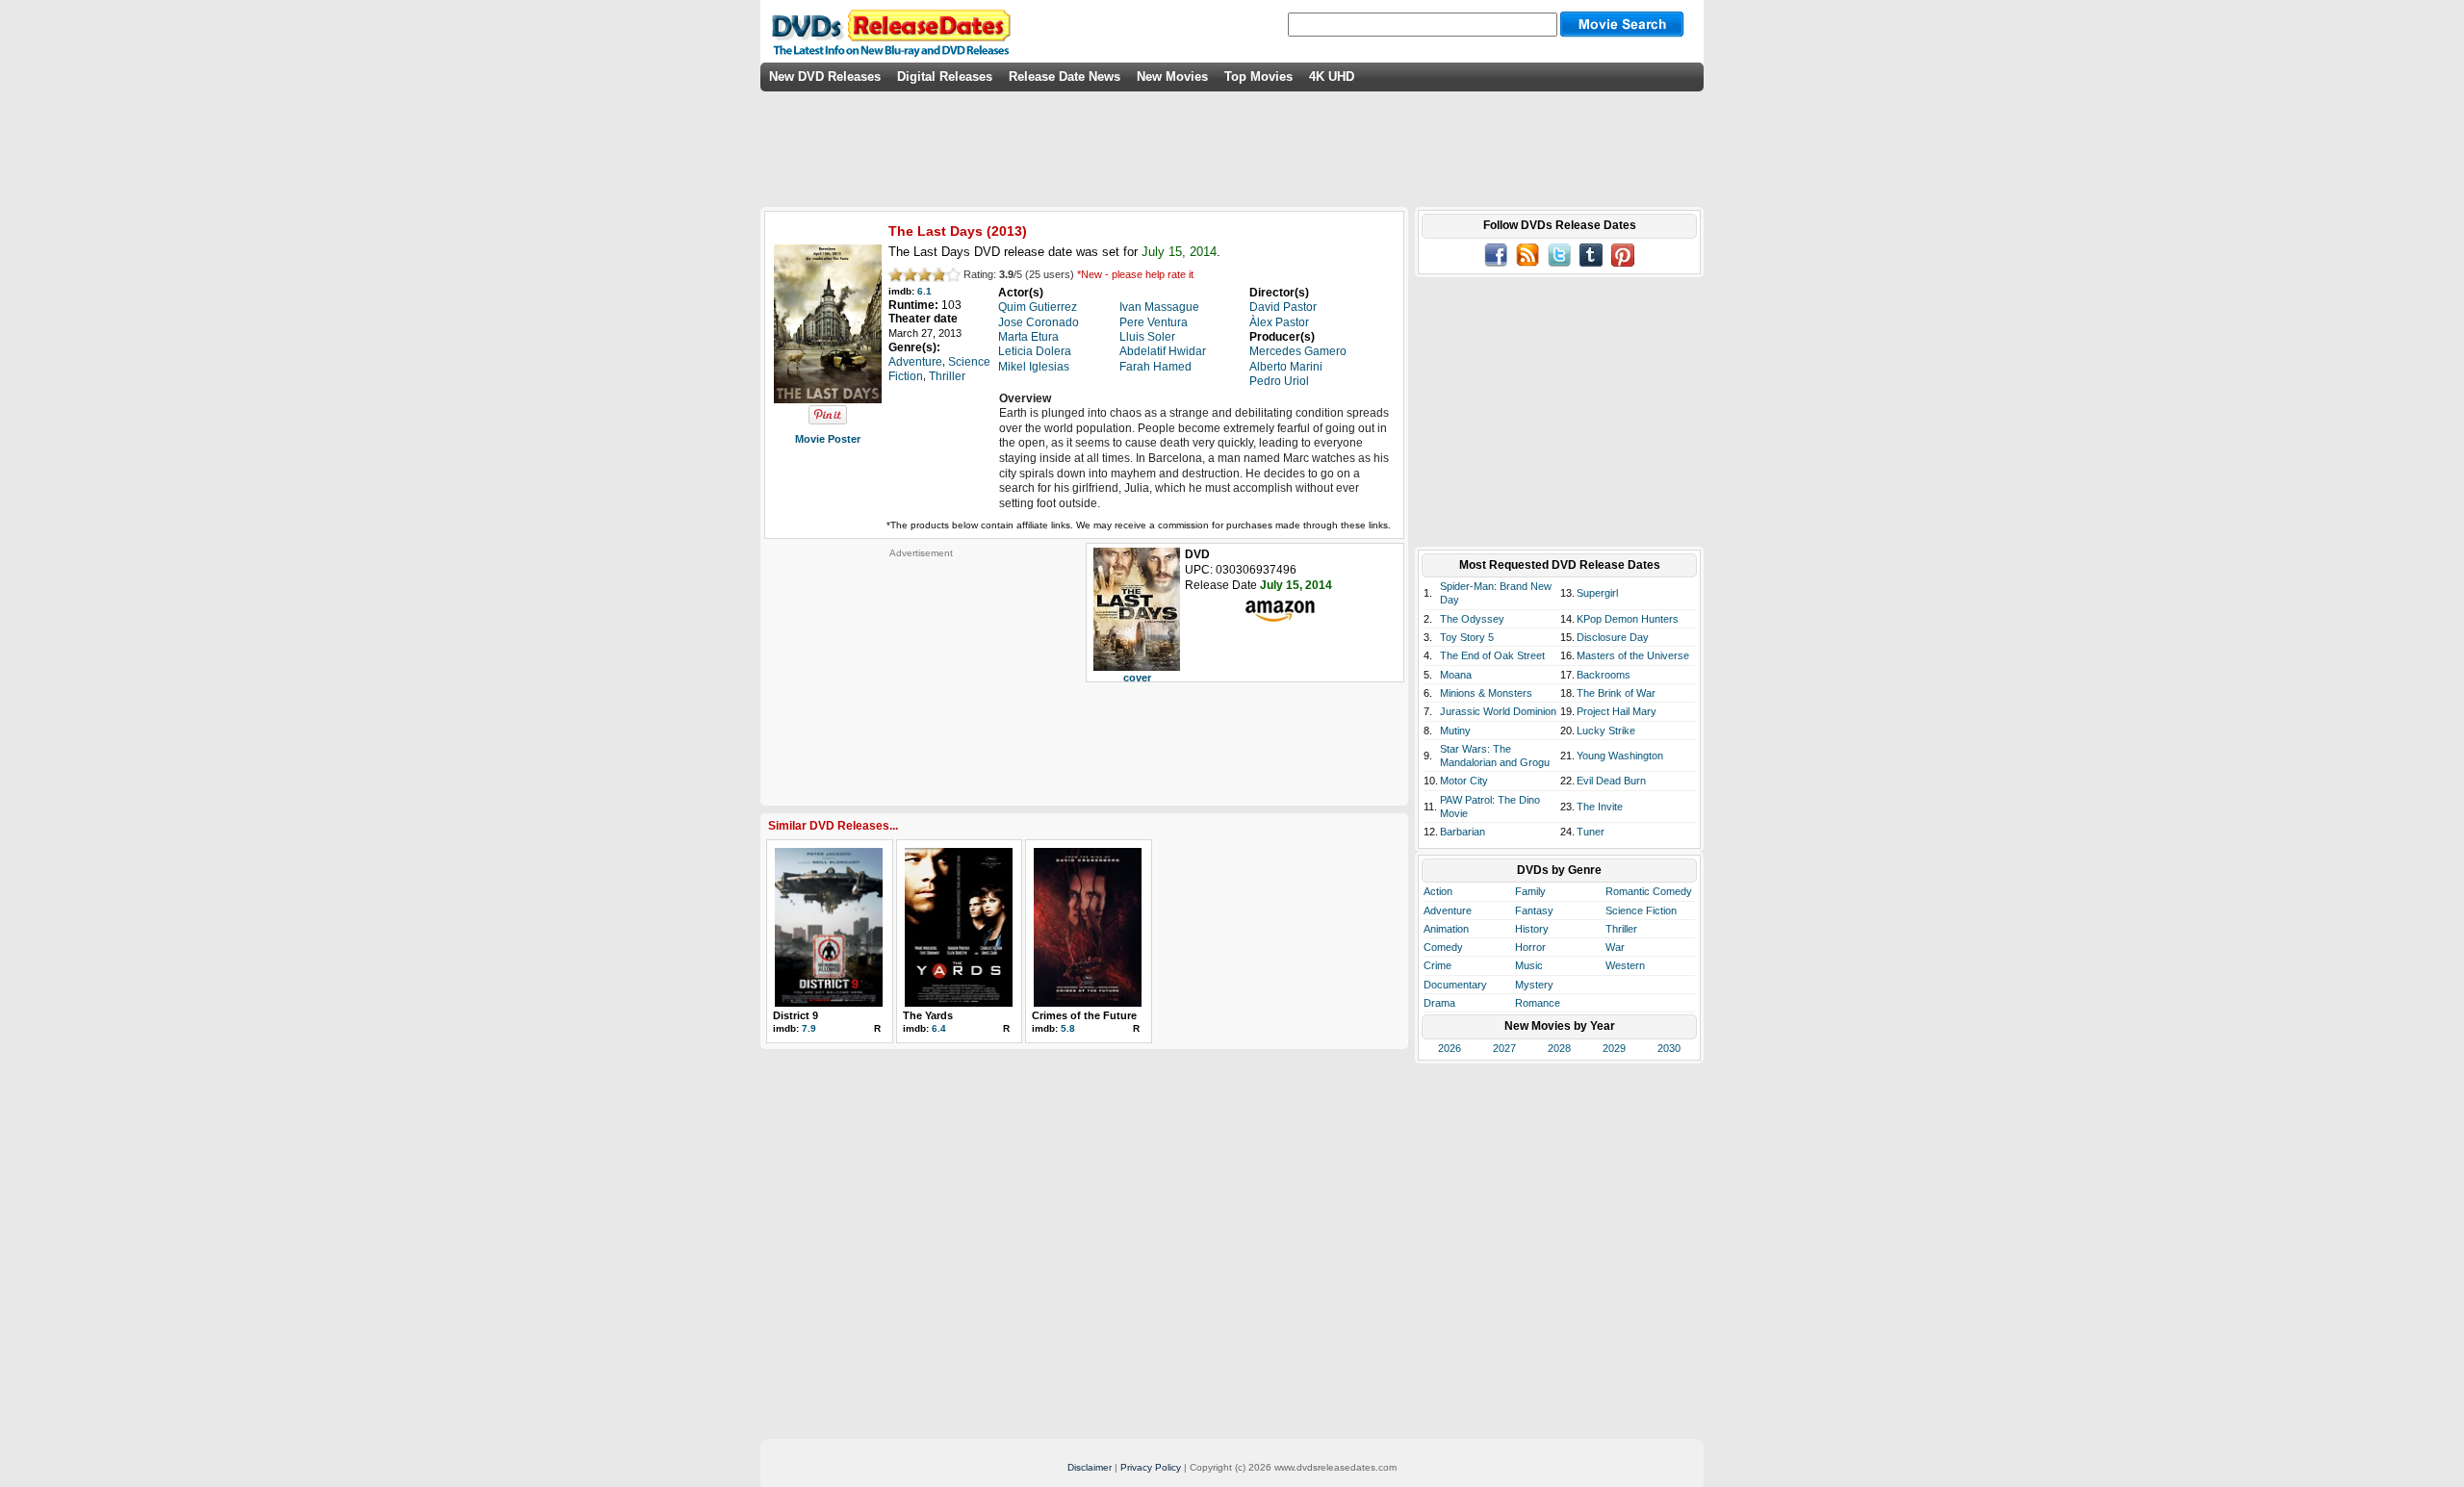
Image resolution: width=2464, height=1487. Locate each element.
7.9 (809, 1028)
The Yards (928, 1015)
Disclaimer (1090, 1467)
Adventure (1448, 910)
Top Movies (1258, 77)
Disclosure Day (1613, 637)
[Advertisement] (921, 679)
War (1615, 947)
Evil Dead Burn (1611, 781)
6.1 (924, 291)
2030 (1669, 1048)
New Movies (1172, 77)
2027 (1504, 1048)
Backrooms (1604, 675)
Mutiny (1455, 731)
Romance (1538, 1003)
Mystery (1534, 985)
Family (1530, 891)
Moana (1456, 675)
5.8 (1068, 1028)
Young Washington (1620, 756)
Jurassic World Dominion (1498, 711)
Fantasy (1534, 910)
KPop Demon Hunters (1628, 619)
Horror (1530, 947)
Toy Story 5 (1467, 637)
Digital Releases (945, 77)
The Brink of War (1616, 693)
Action (1438, 891)
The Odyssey (1472, 619)
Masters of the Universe (1633, 655)
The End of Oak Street (1492, 655)
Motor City (1464, 781)
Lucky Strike (1606, 731)
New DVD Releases (825, 77)
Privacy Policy (1151, 1467)
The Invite (1600, 807)
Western (1625, 965)
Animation (1446, 929)
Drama (1439, 1003)
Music (1529, 965)
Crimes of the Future (1084, 1015)
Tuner (1591, 832)
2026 (1450, 1048)
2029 (1614, 1048)
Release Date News (1065, 77)
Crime (1437, 965)
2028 (1559, 1048)
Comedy (1443, 947)
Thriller (1621, 929)
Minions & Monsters (1486, 693)
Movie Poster (828, 439)
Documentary (1455, 985)
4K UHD (1332, 77)
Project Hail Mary (1617, 711)
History (1532, 929)
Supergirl (1597, 593)
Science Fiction (1641, 910)
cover (1137, 678)
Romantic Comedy (1649, 891)
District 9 (796, 1015)
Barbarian (1463, 832)
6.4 (939, 1028)
